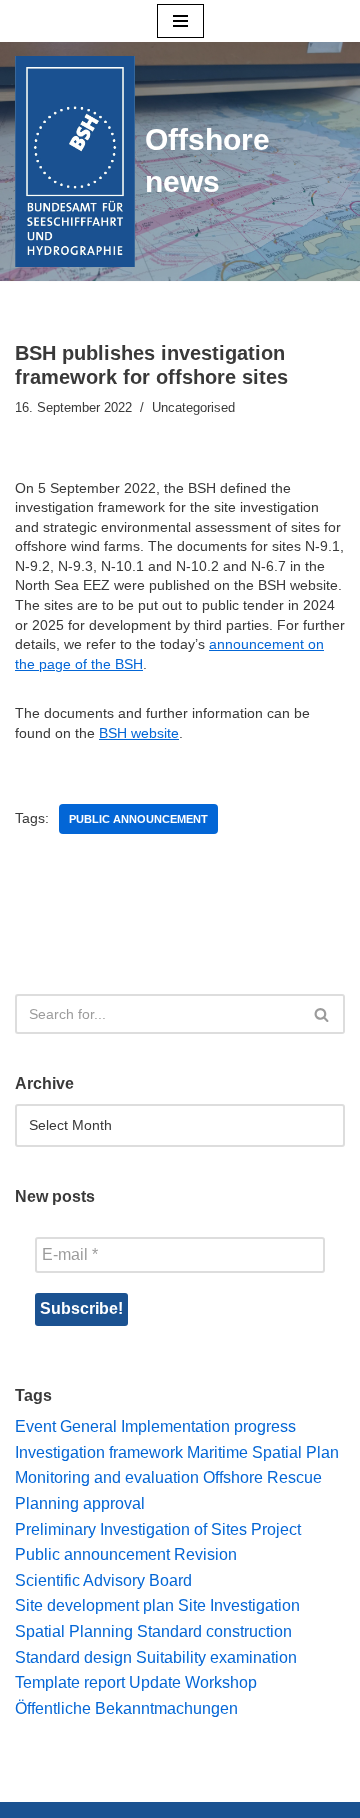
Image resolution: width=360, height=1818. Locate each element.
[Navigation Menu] (180, 21)
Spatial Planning (74, 1631)
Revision (205, 1554)
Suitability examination (216, 1657)
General (88, 1426)
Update (155, 1682)
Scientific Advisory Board (103, 1580)
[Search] (322, 1014)
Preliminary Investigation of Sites (131, 1529)
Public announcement (138, 819)
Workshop (221, 1682)
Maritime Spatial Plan (263, 1452)
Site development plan (94, 1605)
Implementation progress (208, 1426)
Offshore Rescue (262, 1477)
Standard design (73, 1657)
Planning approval (80, 1503)
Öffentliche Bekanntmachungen (126, 1708)
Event (35, 1426)
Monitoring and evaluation (107, 1477)
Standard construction (214, 1631)
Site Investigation (239, 1605)
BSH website (139, 733)
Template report (70, 1682)
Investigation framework (99, 1452)
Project (276, 1529)
